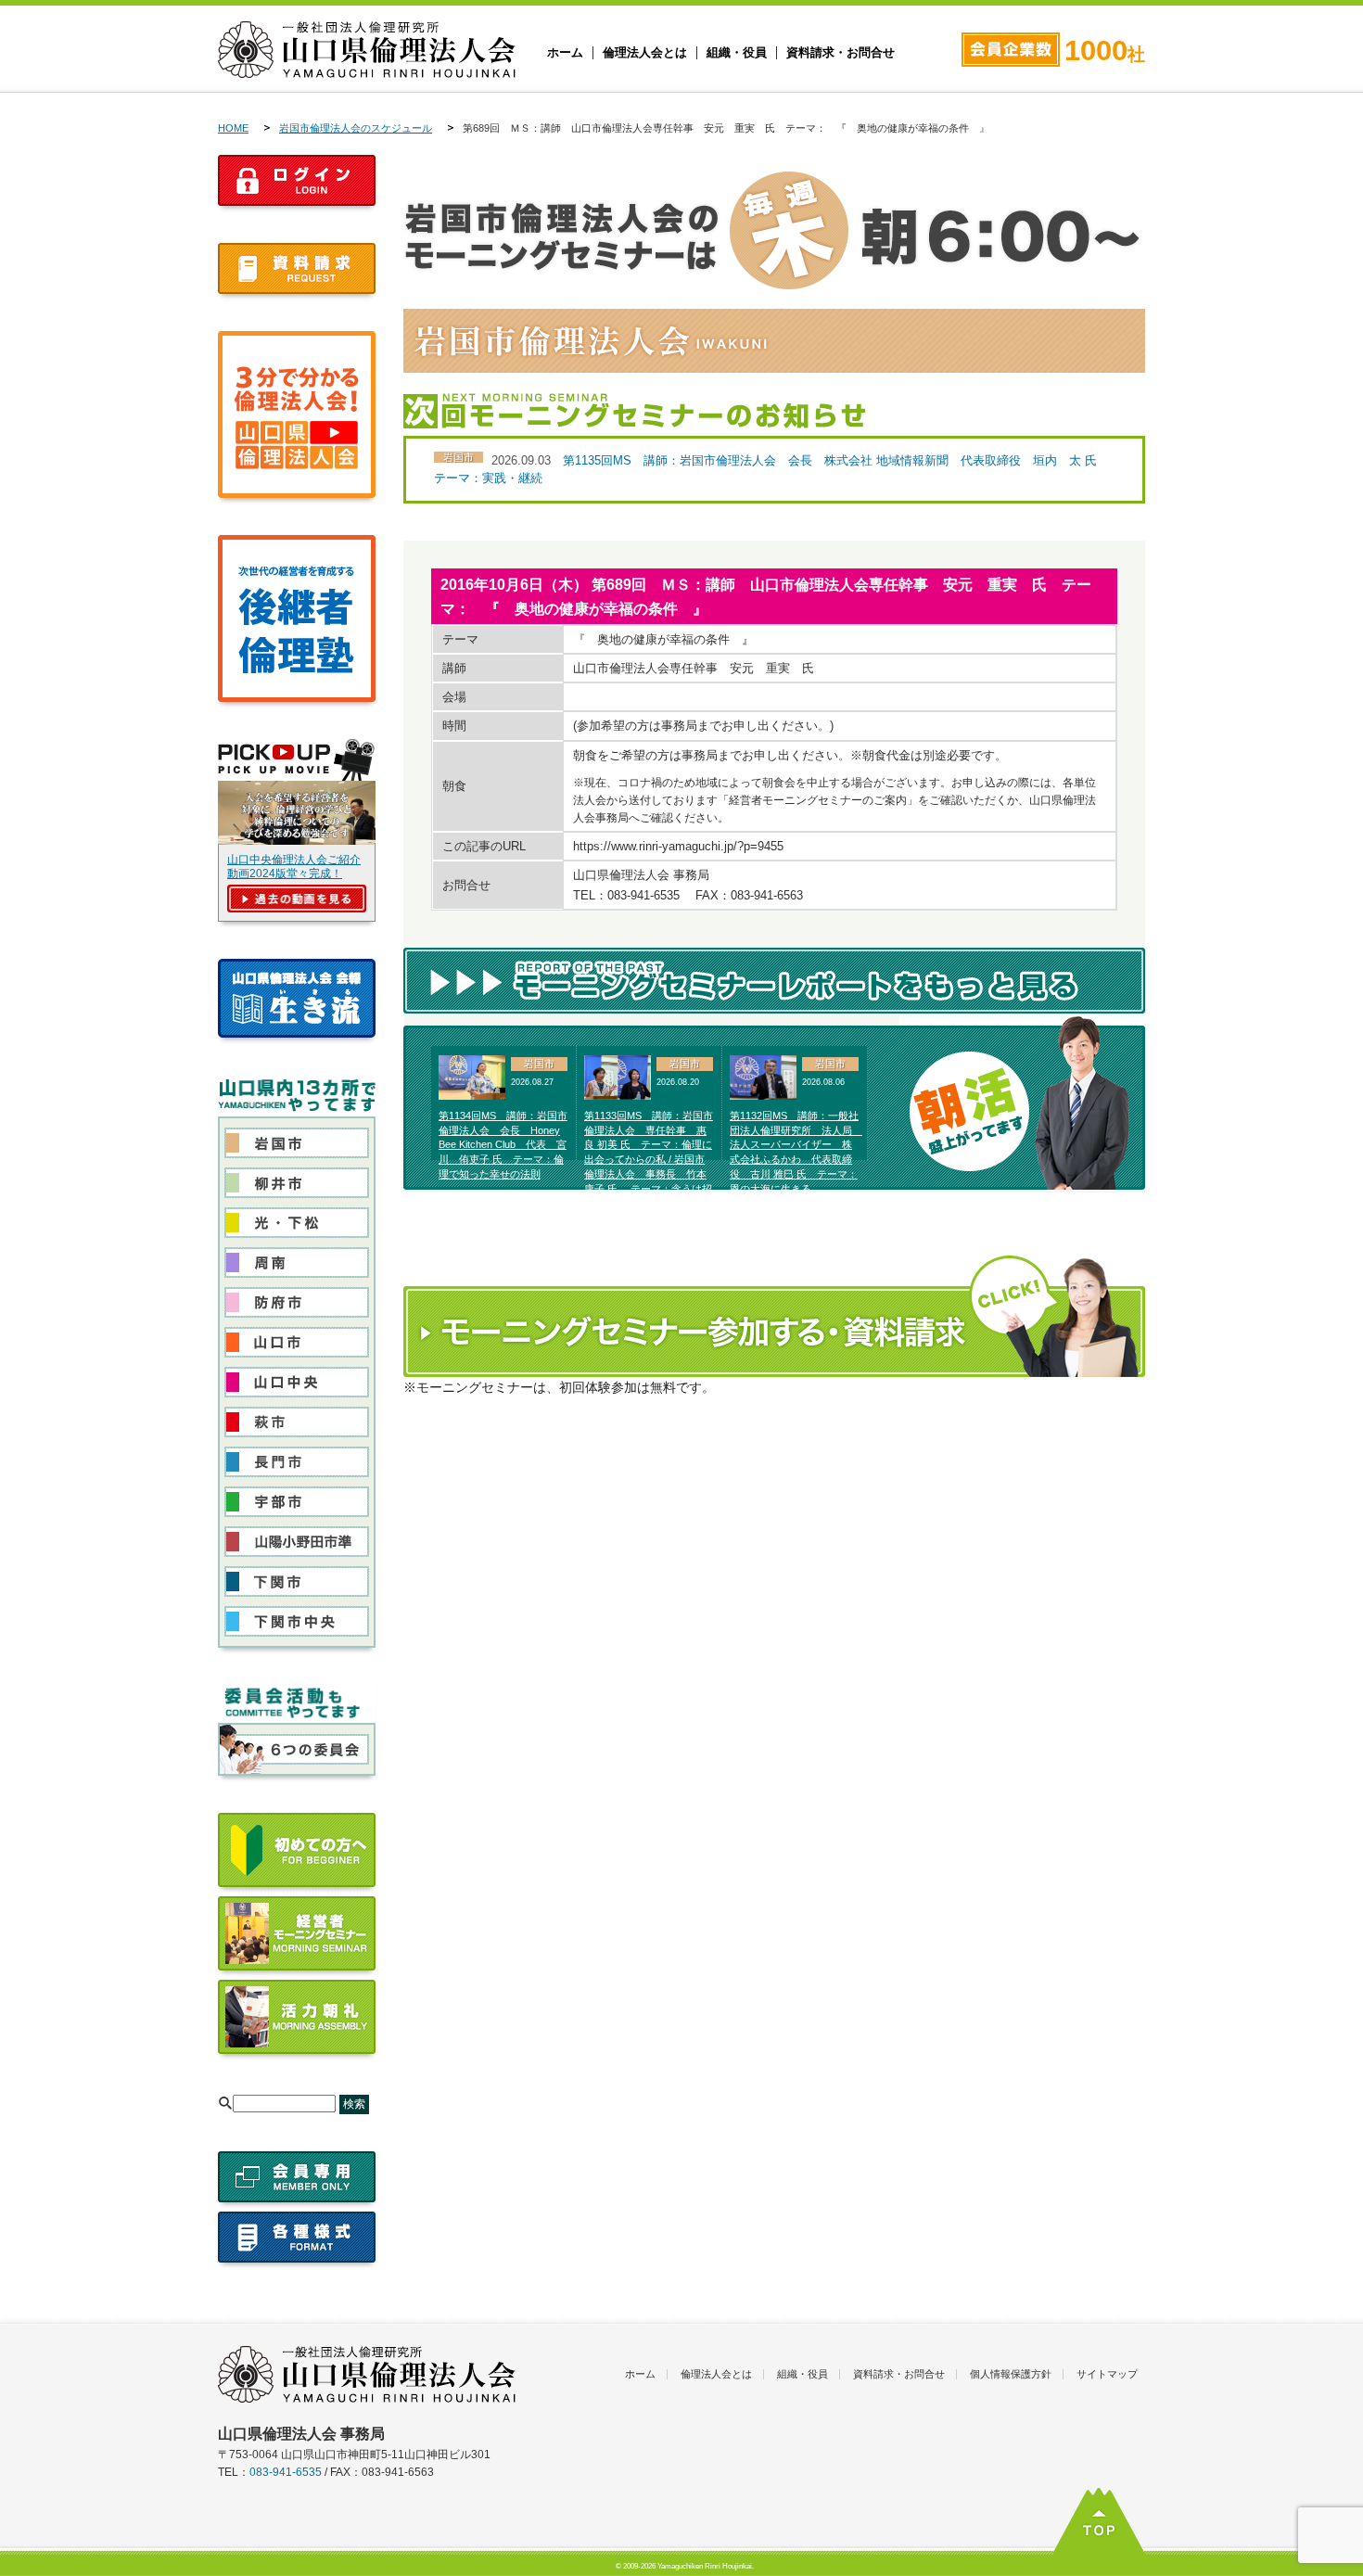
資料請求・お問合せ (841, 53)
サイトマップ (1107, 2374)
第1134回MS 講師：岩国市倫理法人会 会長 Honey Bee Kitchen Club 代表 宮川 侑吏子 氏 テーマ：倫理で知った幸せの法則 (503, 1145)
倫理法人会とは (645, 53)
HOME (233, 128)
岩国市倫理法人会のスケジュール (356, 128)
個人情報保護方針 (1011, 2374)
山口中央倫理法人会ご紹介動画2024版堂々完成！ (294, 867)
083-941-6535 (286, 2472)
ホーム (565, 53)
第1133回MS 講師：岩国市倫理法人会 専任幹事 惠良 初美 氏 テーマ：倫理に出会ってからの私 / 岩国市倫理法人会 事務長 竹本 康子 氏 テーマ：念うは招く (649, 1160)
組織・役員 (737, 53)
